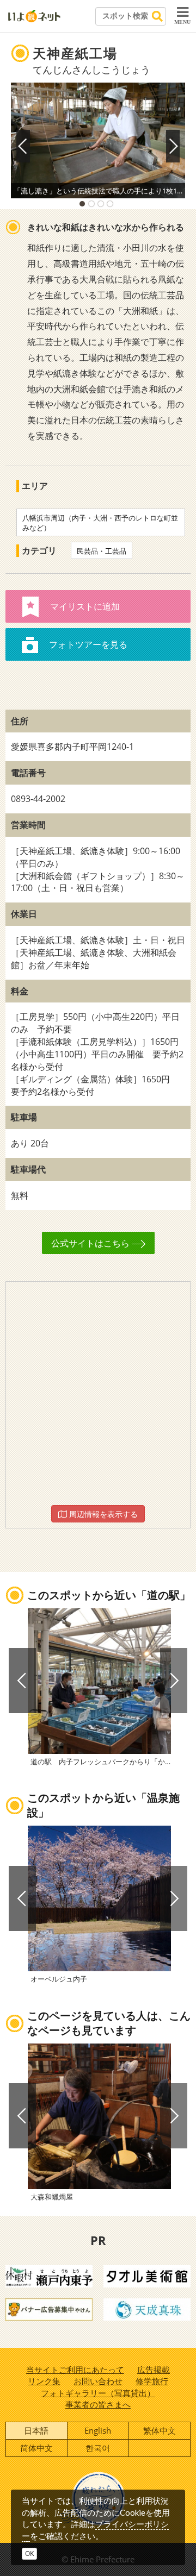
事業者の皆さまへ (98, 2404)
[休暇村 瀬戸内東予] (49, 2276)
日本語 (36, 2430)
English (98, 2430)
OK (29, 2553)
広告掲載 (154, 2370)
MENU (182, 22)
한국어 (98, 2448)
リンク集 (44, 2381)
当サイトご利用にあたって (75, 2370)
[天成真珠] (147, 2309)
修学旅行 (152, 2381)
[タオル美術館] (147, 2276)
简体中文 (36, 2448)
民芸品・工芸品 (102, 551)
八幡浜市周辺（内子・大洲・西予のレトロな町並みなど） (100, 523)
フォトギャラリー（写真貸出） (98, 2393)
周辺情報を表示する (102, 1514)
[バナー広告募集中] (49, 2309)
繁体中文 (160, 2430)
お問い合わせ (98, 2381)
